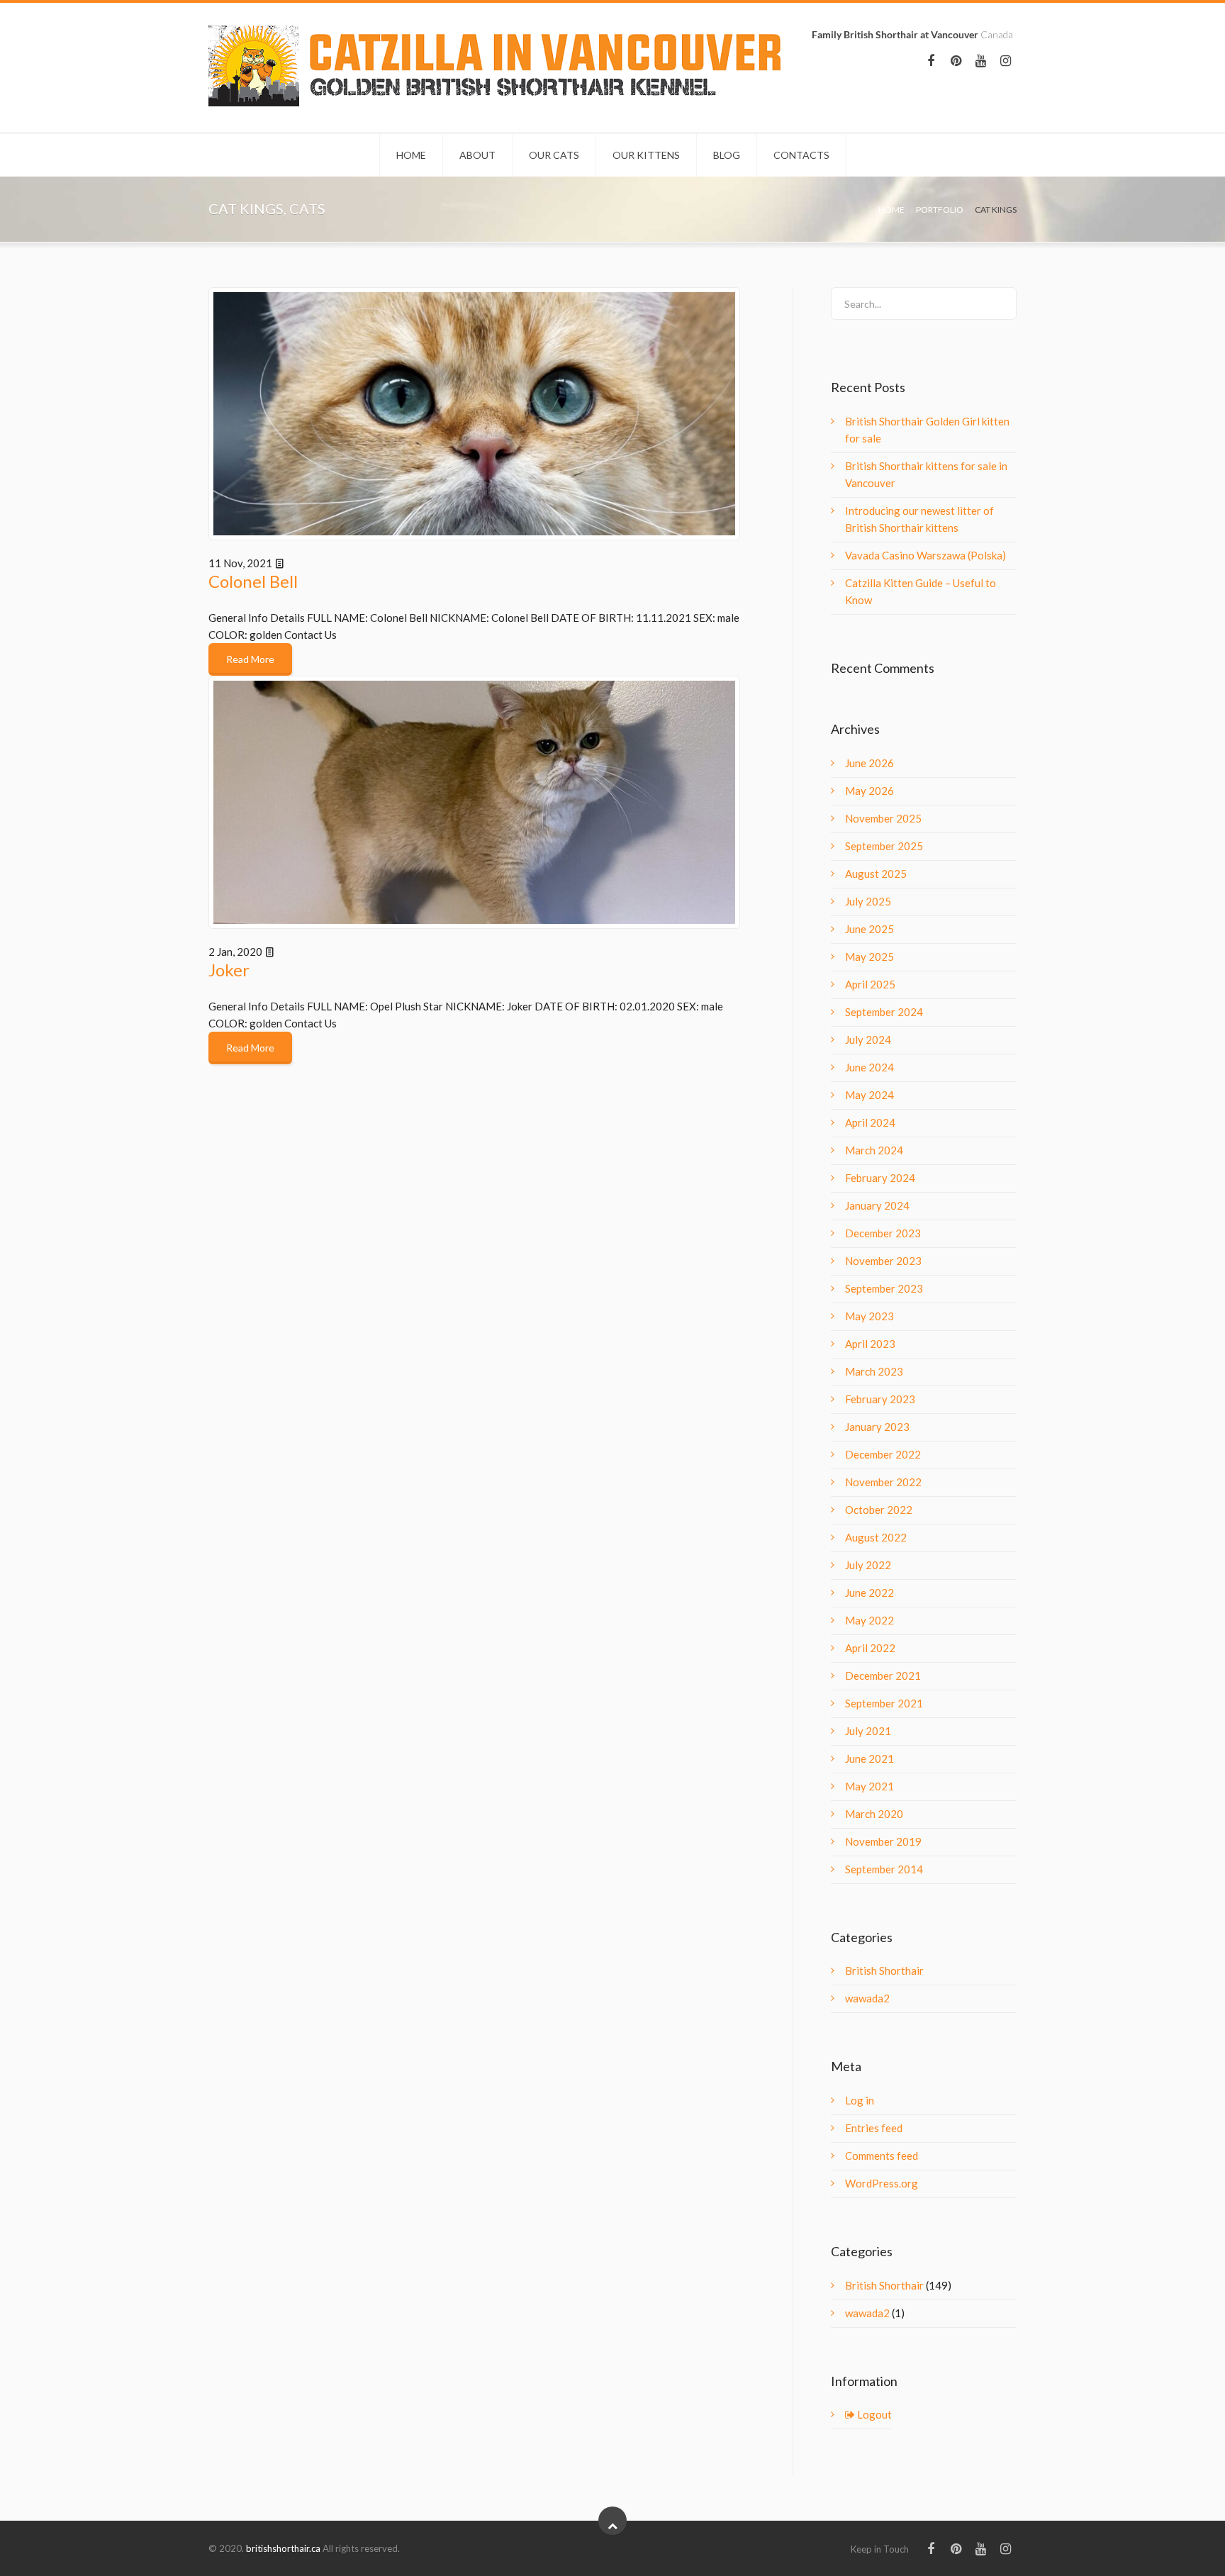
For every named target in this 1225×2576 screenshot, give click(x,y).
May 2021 (869, 1786)
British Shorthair (884, 1970)
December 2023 (883, 1233)
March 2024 (874, 1150)
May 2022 (869, 1620)
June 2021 (869, 1758)
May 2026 (869, 791)
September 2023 (884, 1288)
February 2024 (880, 1178)
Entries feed (874, 2128)
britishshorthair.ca (284, 2548)
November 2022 (883, 1482)
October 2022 (879, 1510)
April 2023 (870, 1344)
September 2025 (884, 846)
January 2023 (877, 1427)
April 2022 (870, 1648)
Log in (860, 2100)
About (477, 155)
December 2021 (883, 1675)
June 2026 (869, 763)
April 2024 (870, 1122)
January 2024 (877, 1205)
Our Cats (554, 155)
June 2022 (869, 1593)
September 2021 (884, 1703)
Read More (250, 659)
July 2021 (868, 1731)
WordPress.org (882, 2183)
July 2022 (868, 1565)
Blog (727, 155)
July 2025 (868, 901)
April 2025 (870, 984)
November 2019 (883, 1841)
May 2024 (869, 1095)
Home (411, 155)
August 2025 (876, 874)
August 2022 (876, 1537)
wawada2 (867, 1998)
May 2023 (869, 1316)
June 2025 (869, 929)
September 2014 (884, 1869)
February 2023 (880, 1399)
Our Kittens (646, 155)
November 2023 (883, 1261)
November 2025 (883, 818)
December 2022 (883, 1454)
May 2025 (869, 957)
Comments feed (882, 2156)
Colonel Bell (253, 581)
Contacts (801, 155)
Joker (229, 970)
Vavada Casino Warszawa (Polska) (925, 555)
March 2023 (874, 1371)
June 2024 (869, 1067)
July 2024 (868, 1039)
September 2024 (884, 1012)
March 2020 (874, 1814)
